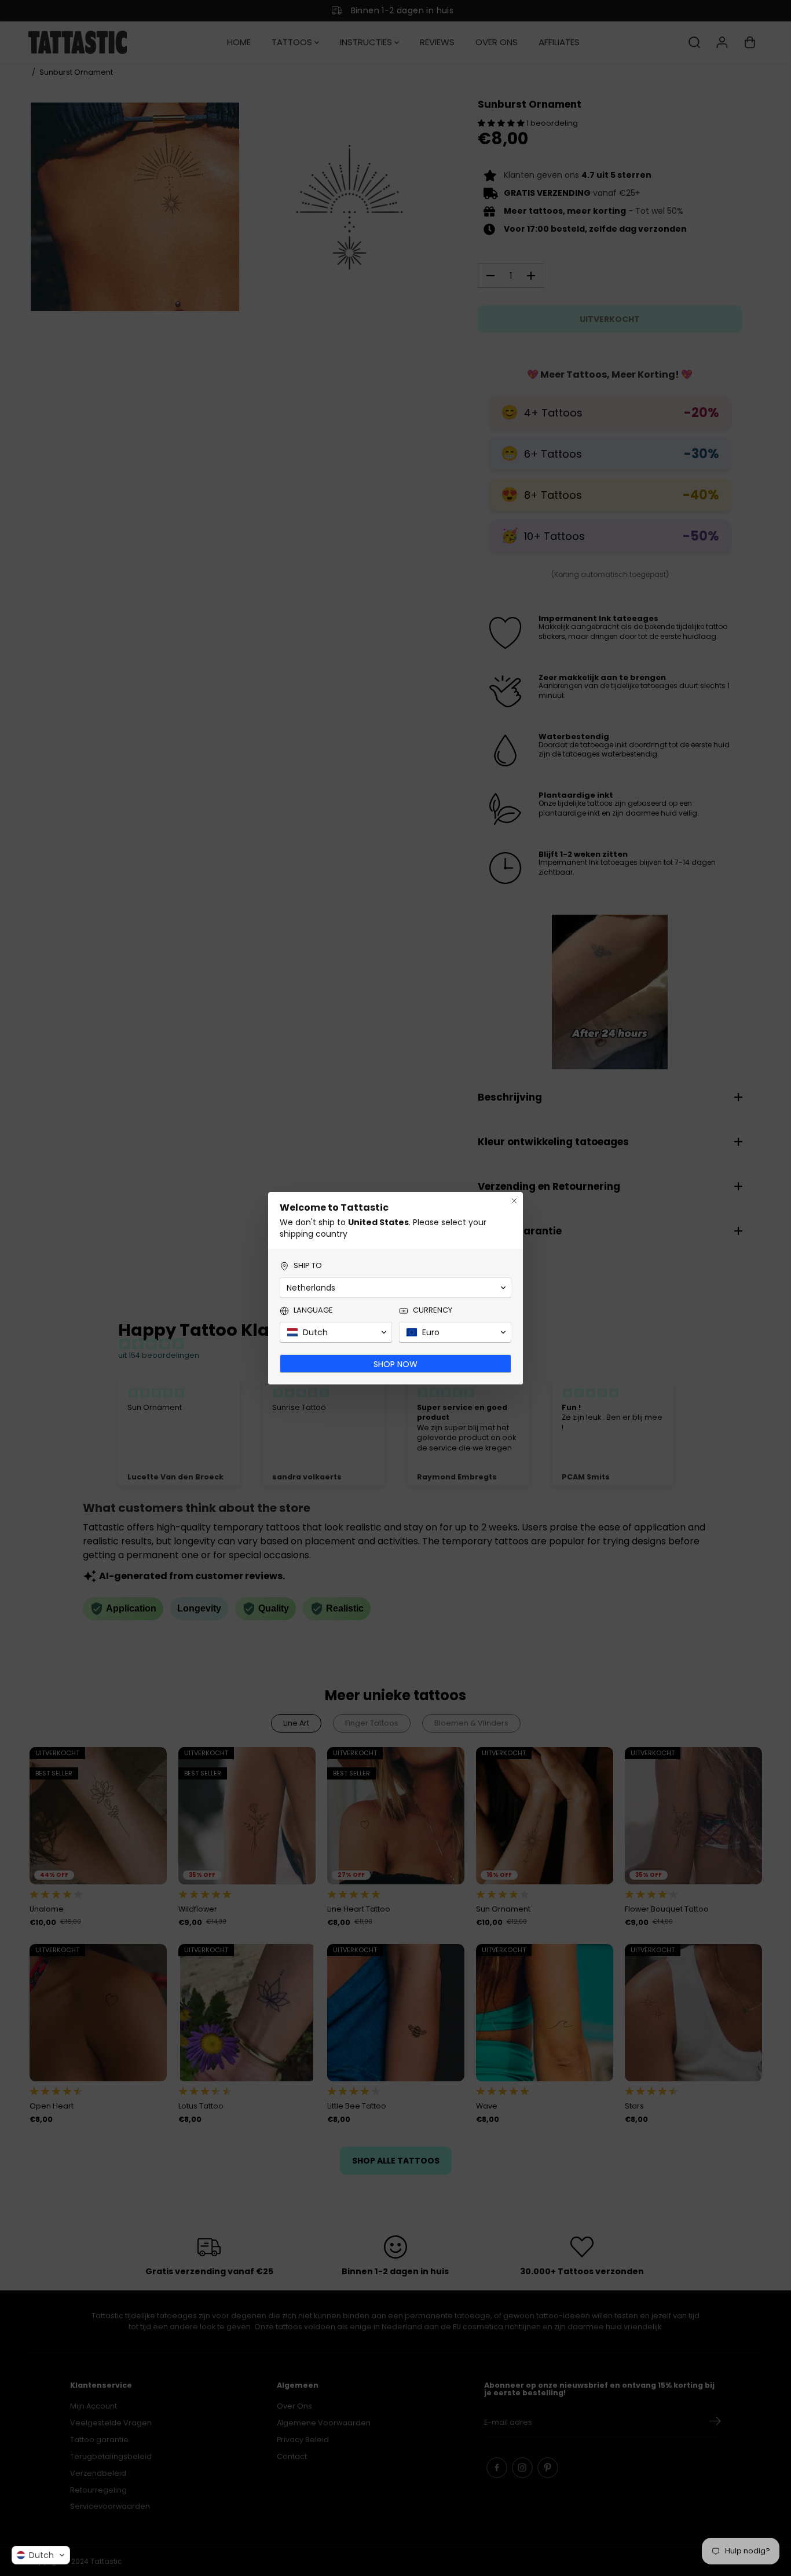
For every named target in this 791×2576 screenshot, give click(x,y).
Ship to (308, 1266)
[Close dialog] (514, 1201)
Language (313, 1310)
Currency (433, 1310)
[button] (41, 2555)
